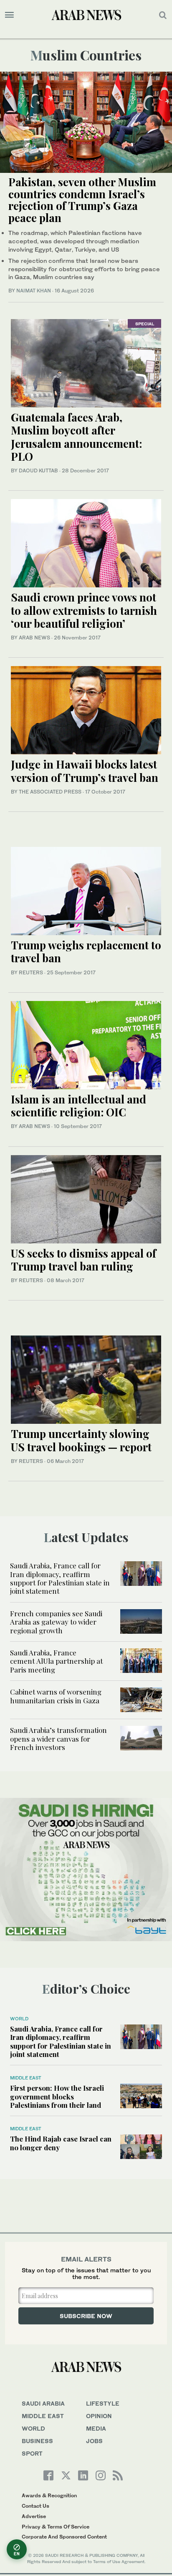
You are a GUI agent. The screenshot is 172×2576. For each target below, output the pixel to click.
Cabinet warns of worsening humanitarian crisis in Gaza (56, 1696)
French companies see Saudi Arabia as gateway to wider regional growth (56, 1622)
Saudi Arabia (43, 2403)
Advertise (34, 2516)
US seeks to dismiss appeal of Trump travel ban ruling (83, 1260)
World (19, 2019)
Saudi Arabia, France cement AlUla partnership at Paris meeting (56, 1661)
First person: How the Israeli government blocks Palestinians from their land (57, 2096)
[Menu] (9, 15)
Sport (32, 2453)
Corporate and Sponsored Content (64, 2537)
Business (37, 2441)
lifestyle (103, 2403)
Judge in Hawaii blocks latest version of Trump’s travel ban (85, 771)
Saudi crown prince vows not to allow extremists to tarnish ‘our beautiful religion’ (84, 610)
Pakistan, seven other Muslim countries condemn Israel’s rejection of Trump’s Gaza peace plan (82, 200)
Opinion (99, 2416)
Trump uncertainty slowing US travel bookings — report (81, 1440)
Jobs (94, 2441)
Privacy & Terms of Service (56, 2527)
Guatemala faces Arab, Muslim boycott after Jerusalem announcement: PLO (76, 437)
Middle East (26, 2078)
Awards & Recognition (49, 2495)
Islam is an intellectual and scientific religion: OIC (78, 1106)
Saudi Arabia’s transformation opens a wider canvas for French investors (58, 1739)
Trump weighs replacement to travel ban (86, 951)
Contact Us (35, 2506)
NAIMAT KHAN (34, 291)
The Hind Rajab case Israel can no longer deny (61, 2143)
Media (96, 2428)
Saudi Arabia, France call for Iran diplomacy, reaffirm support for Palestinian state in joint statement (60, 1578)
